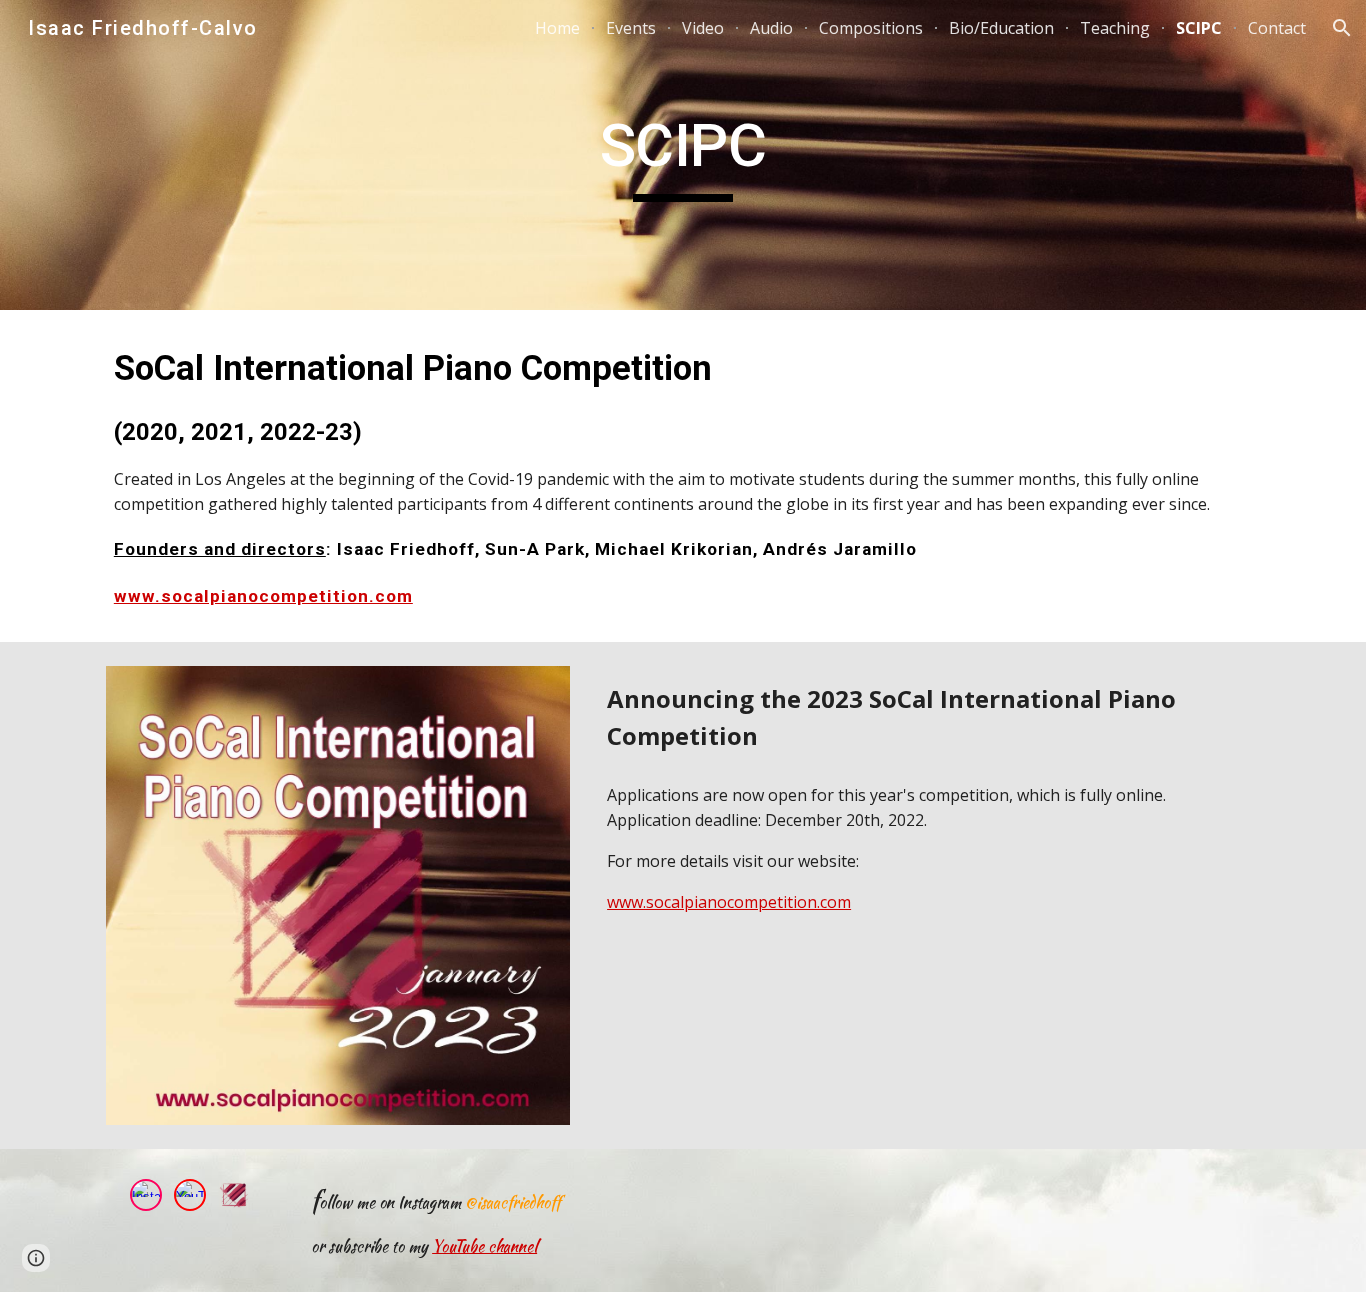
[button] (1342, 28)
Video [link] (703, 28)
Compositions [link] (871, 28)
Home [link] (557, 28)
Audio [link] (771, 28)
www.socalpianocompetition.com (263, 596)
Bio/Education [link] (1001, 28)
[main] (683, 155)
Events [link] (631, 28)
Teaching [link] (1115, 28)
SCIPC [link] (1199, 28)
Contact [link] (1277, 28)
